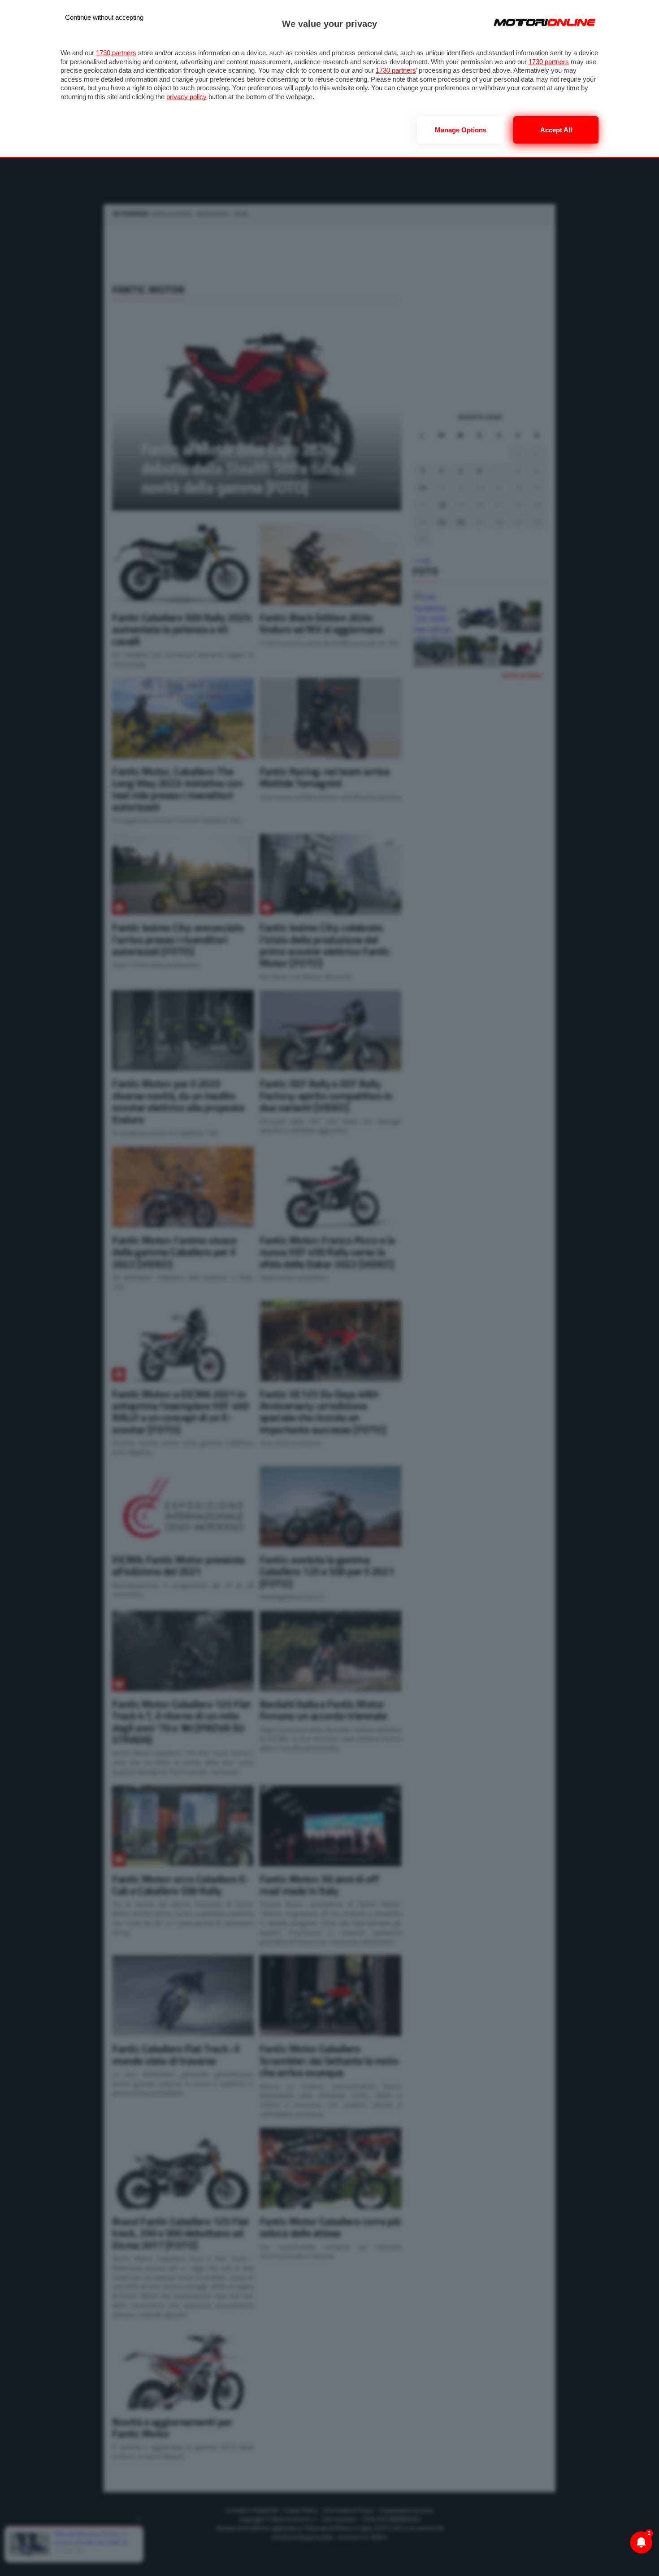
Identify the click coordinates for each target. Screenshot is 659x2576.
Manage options (461, 130)
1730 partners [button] (116, 53)
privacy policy (186, 97)
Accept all (556, 130)
